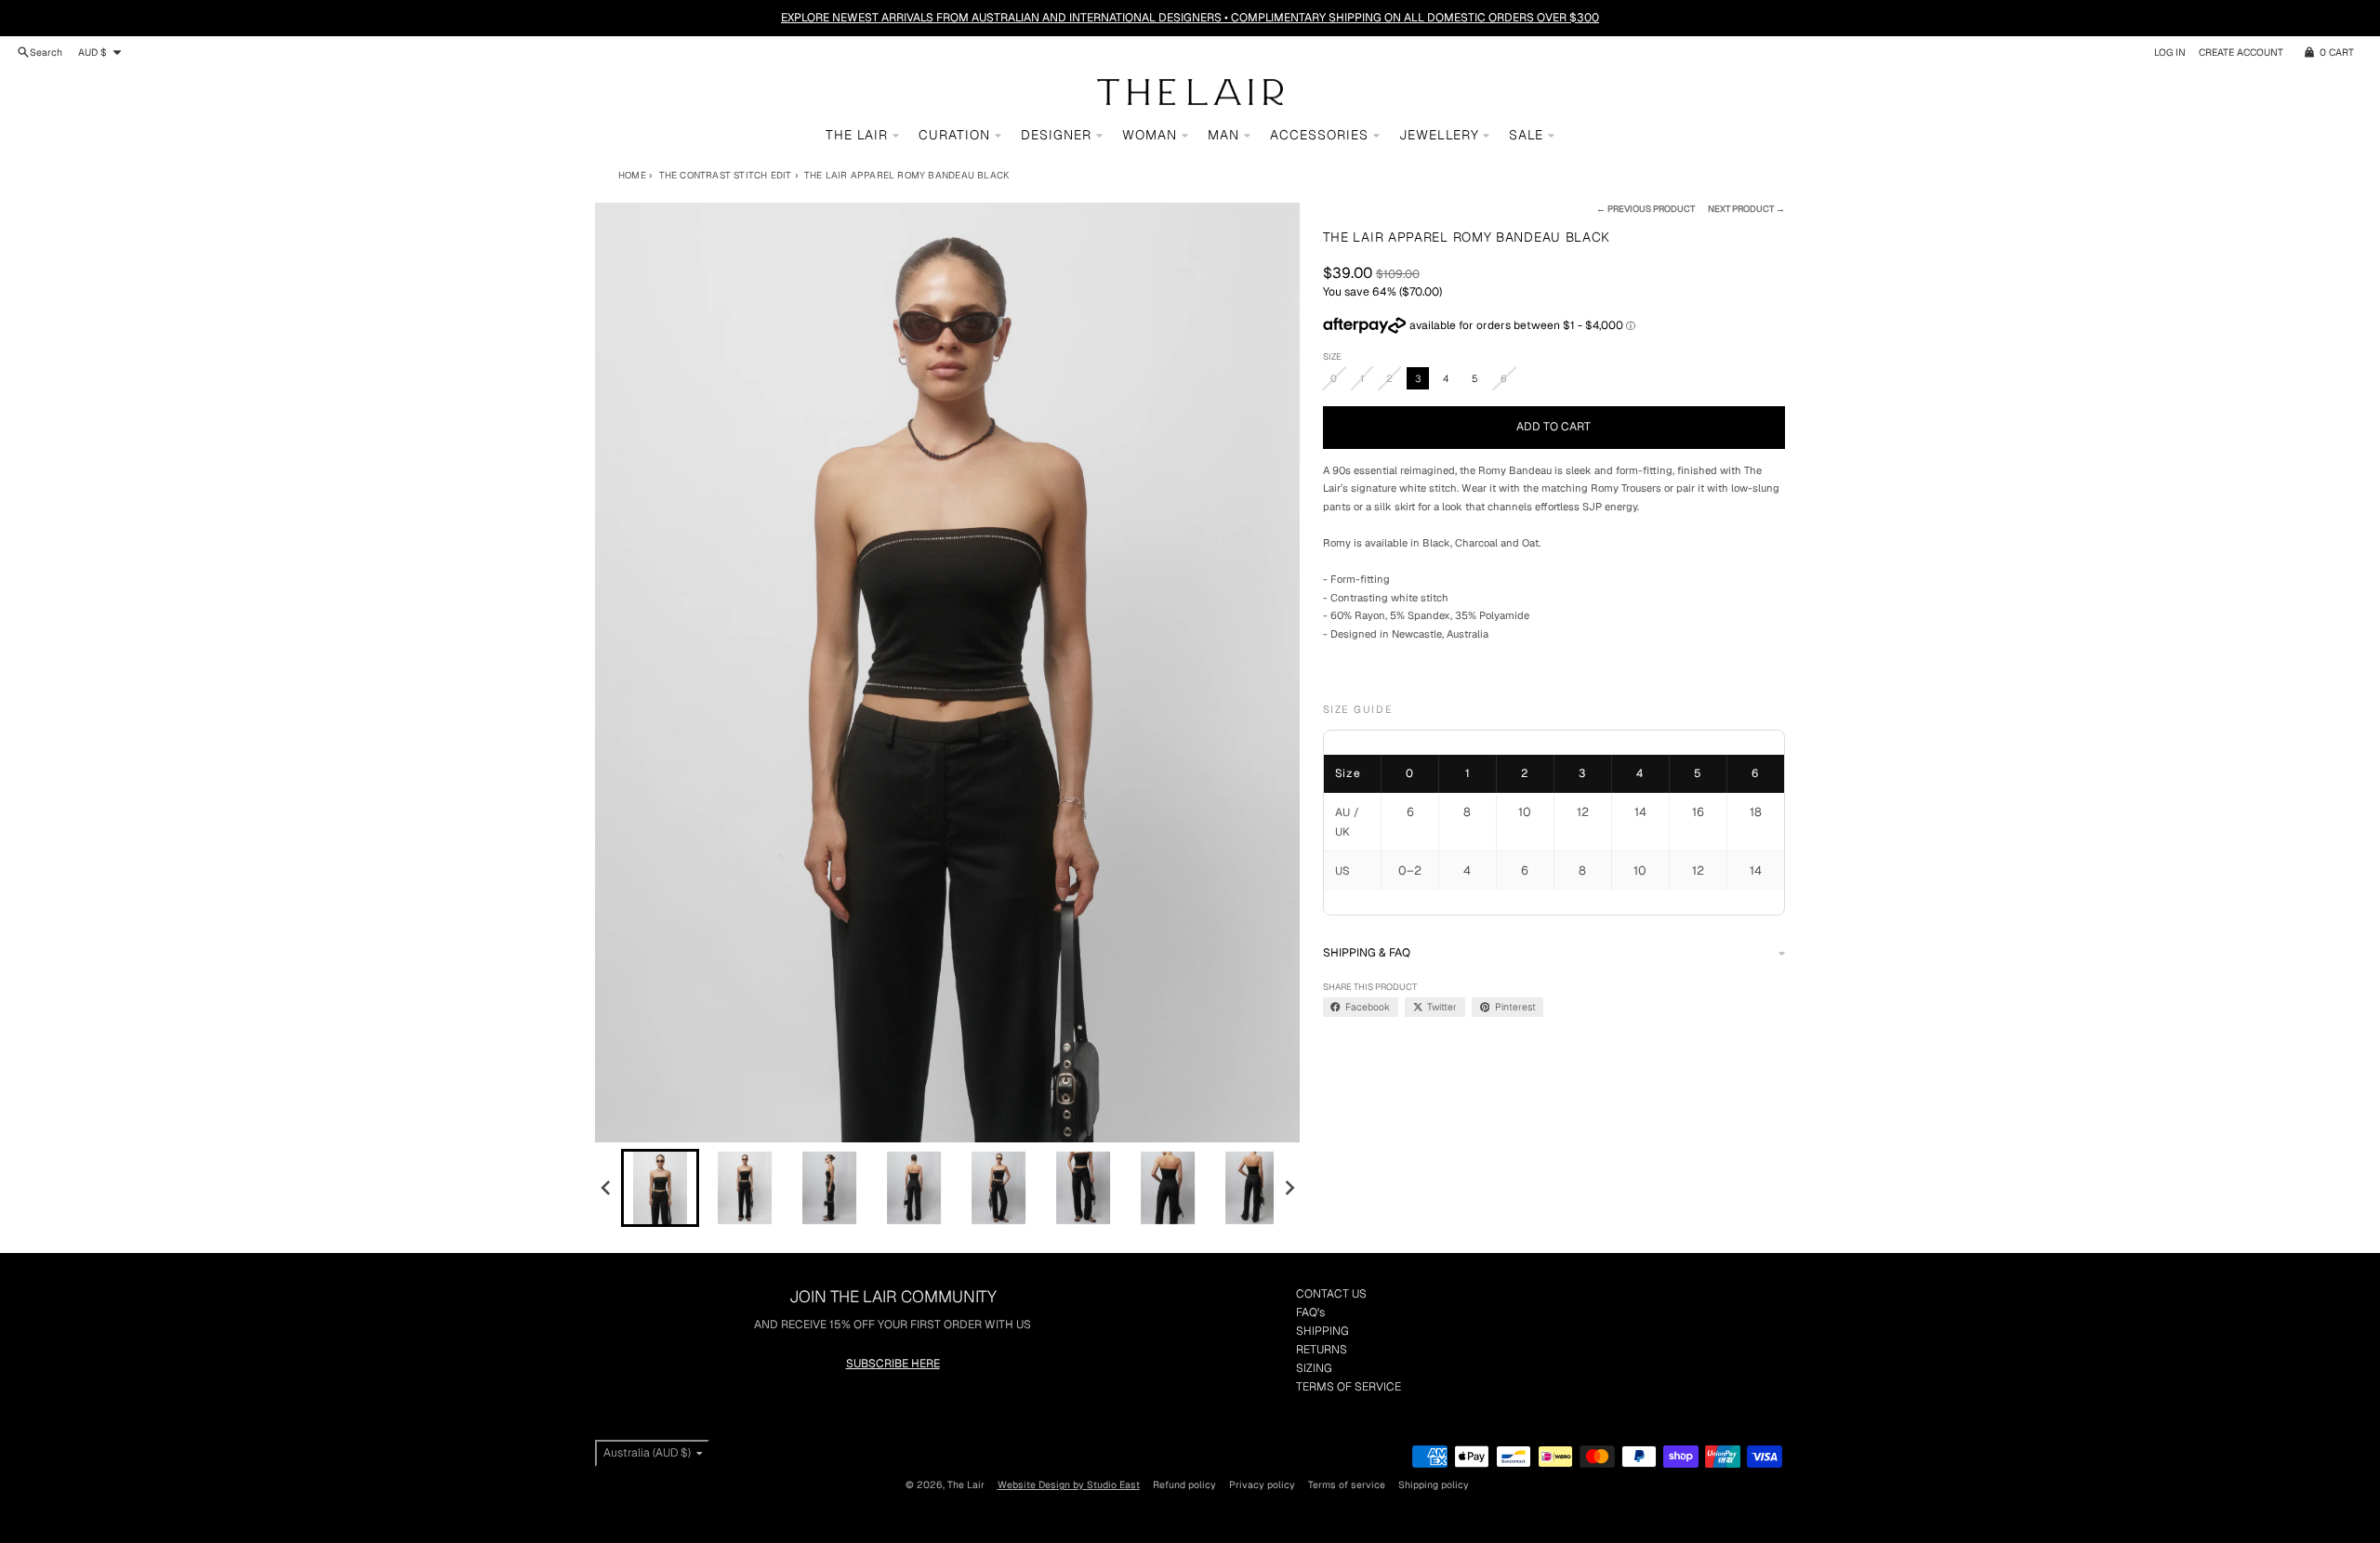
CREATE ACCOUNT (2241, 52)
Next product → (1746, 209)
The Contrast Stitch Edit (725, 175)
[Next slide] (1289, 1188)
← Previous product (1646, 209)
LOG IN (2170, 52)
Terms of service (1347, 1484)
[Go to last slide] (607, 1188)
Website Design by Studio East (1069, 1484)
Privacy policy (1262, 1484)
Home (632, 175)
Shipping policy (1434, 1484)
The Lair (966, 1484)
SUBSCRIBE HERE (893, 1364)
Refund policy (1184, 1484)
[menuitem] (660, 1188)
